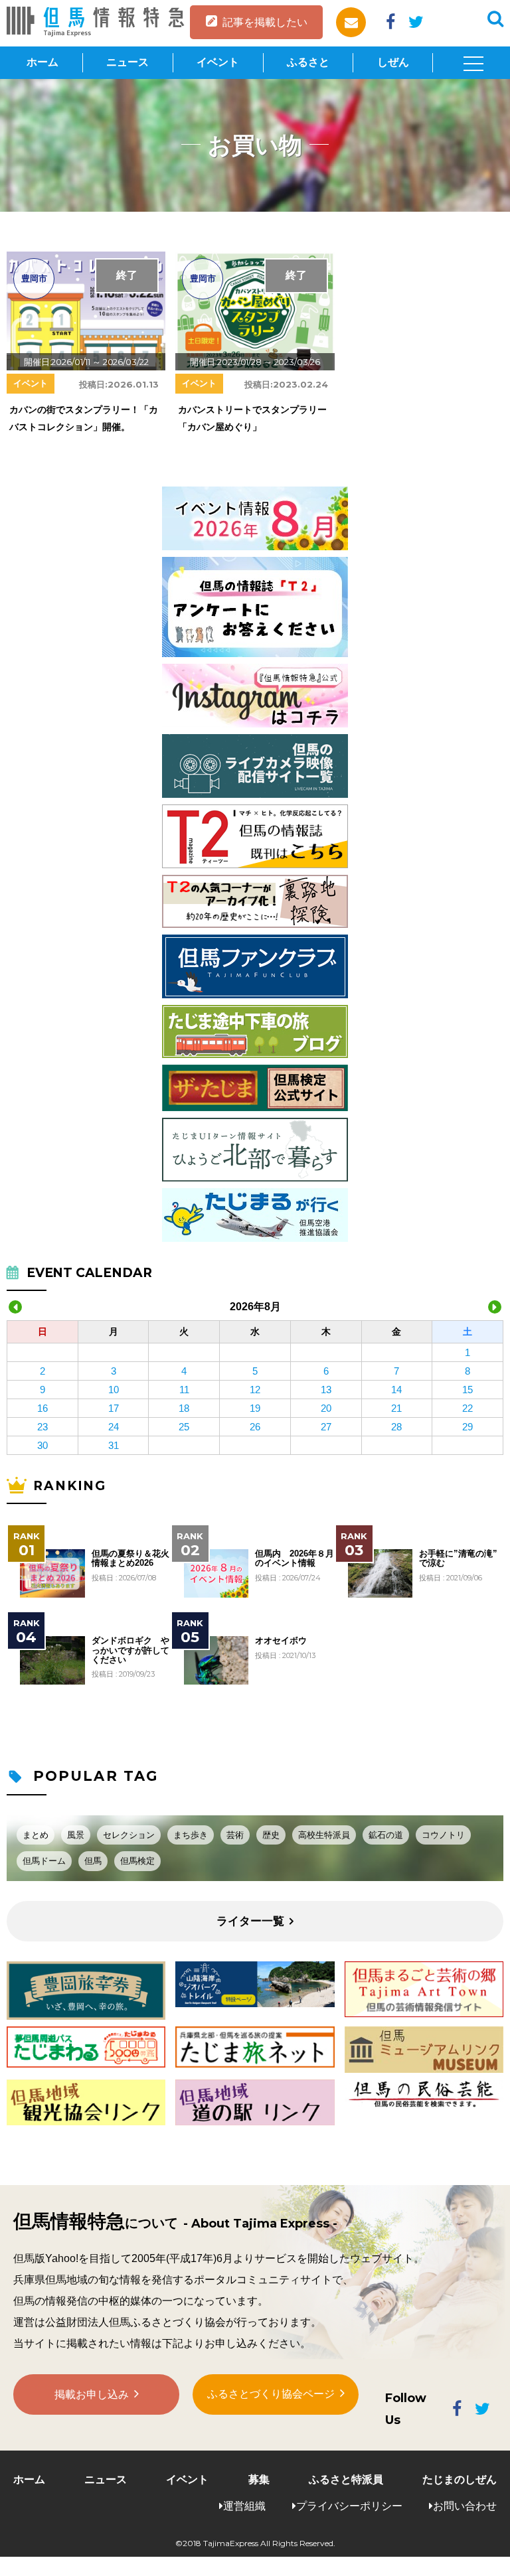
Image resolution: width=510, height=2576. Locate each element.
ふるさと (308, 62)
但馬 (93, 1861)
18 (184, 1408)
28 (396, 1427)
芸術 (235, 1835)
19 (255, 1408)
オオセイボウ (281, 1641)
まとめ (36, 1835)
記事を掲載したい (265, 22)
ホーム (42, 62)
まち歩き (191, 1835)
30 (42, 1445)
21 (396, 1408)
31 (114, 1445)
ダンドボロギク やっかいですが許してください (130, 1650)
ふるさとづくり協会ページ (271, 2394)
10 (114, 1390)
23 (42, 1427)
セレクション (129, 1835)
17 (114, 1408)
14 (396, 1390)
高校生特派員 (324, 1835)
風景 (76, 1835)
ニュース (127, 62)
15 (467, 1390)
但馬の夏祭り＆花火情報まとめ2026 (130, 1558)
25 (184, 1427)
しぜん (393, 62)
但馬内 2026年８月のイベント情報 (295, 1558)
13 (326, 1390)
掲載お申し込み (92, 2394)
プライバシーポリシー (349, 2506)
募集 (259, 2479)
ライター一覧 (250, 1921)
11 (184, 1390)
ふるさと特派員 (346, 2479)
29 (467, 1427)
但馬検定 (137, 1861)
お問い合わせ (465, 2506)
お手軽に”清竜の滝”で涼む (458, 1558)
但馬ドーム (44, 1861)
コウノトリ (443, 1835)
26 (255, 1427)
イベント (218, 62)
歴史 (271, 1835)
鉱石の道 (386, 1835)
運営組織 (244, 2506)
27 (326, 1427)
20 (326, 1408)
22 (467, 1408)
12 (255, 1390)
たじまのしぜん (460, 2479)
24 (114, 1427)
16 (42, 1408)
